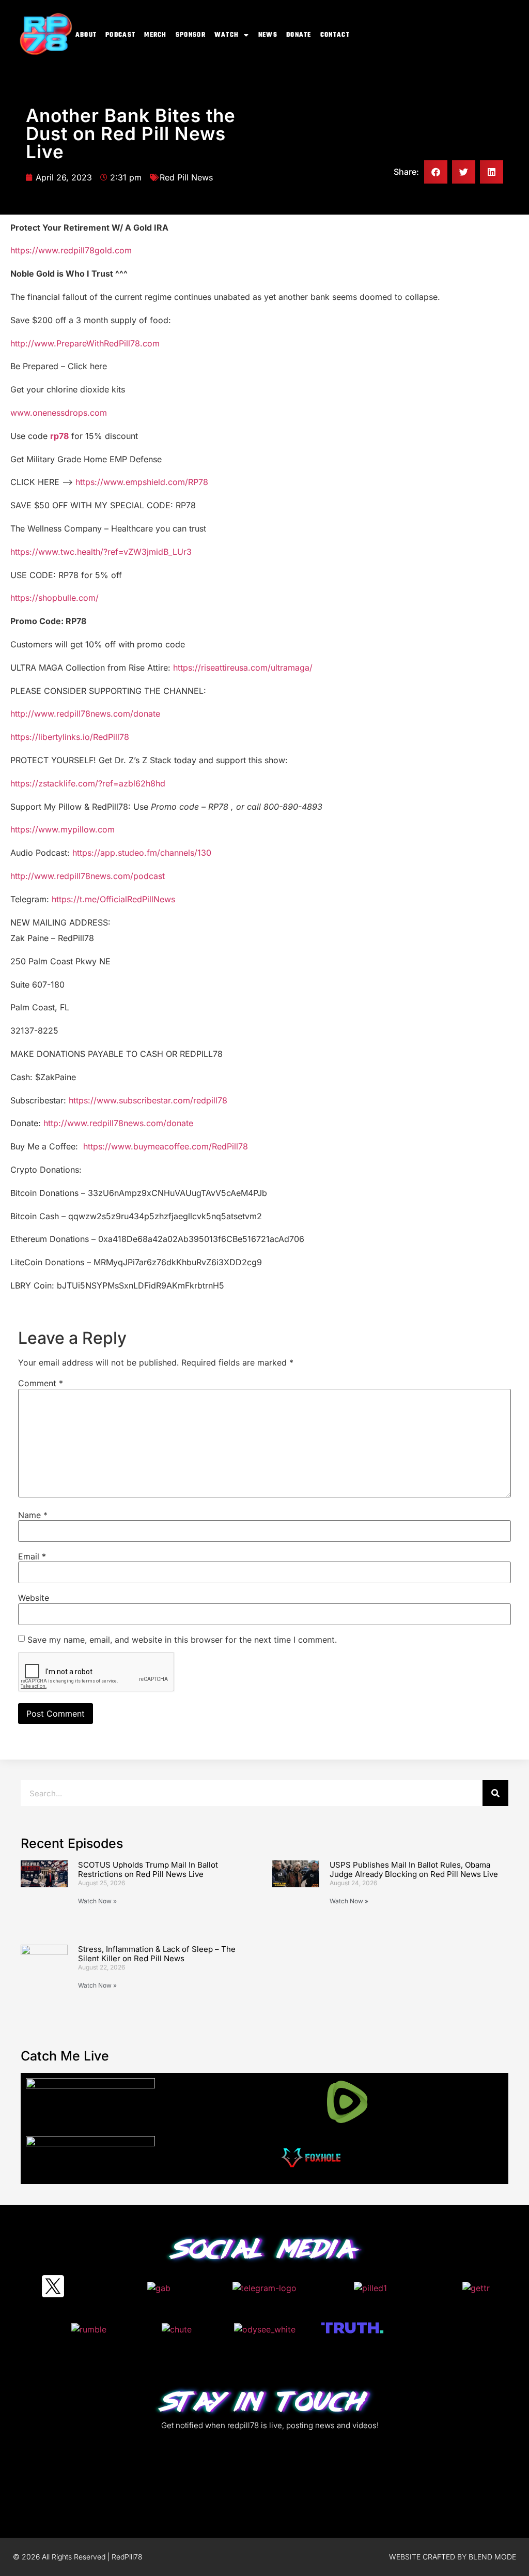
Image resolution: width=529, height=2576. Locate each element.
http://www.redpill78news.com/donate (85, 714)
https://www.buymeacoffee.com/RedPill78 (166, 1146)
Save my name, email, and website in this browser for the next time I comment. (182, 1640)
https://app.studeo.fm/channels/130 (142, 853)
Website (34, 1598)
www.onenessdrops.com (59, 413)
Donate (299, 35)
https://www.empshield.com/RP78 (142, 482)
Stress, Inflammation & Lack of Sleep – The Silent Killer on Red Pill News (157, 1954)
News (268, 35)
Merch (155, 35)
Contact (335, 35)
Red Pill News (186, 177)
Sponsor (191, 35)
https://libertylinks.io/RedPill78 (70, 737)
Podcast (120, 35)
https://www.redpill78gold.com (71, 250)
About (86, 35)
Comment (41, 1383)
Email (32, 1556)
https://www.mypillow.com (63, 829)
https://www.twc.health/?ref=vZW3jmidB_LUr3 (101, 552)
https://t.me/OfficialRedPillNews (113, 899)
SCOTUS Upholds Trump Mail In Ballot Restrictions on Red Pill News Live (148, 1869)
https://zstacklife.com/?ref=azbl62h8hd (88, 783)
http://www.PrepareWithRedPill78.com (85, 343)
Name (33, 1515)
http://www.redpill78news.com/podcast (88, 876)
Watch (227, 35)
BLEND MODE (492, 2557)
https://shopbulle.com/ (55, 598)
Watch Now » (97, 1901)
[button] (436, 172)
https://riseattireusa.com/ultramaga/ (243, 668)
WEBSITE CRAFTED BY (429, 2557)
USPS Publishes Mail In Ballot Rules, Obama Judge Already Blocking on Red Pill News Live (414, 1869)
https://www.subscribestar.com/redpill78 (148, 1100)
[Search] (495, 1793)
